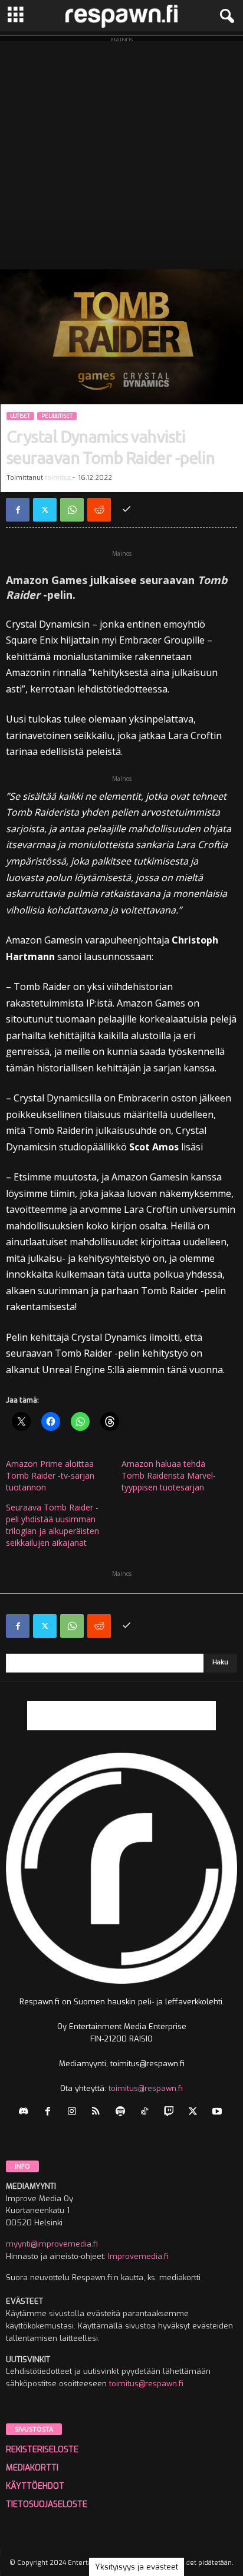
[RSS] (99, 2112)
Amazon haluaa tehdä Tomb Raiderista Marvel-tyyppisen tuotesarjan (169, 1475)
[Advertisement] (121, 152)
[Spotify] (123, 2112)
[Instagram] (75, 2112)
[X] (45, 510)
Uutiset (20, 416)
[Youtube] (219, 2112)
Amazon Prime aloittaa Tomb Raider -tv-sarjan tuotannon (50, 1475)
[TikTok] (147, 2112)
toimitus (58, 478)
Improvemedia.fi (138, 2256)
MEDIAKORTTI (32, 2468)
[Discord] (26, 2112)
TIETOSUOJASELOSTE (47, 2504)
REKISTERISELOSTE (42, 2450)
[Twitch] (171, 2112)
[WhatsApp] (72, 510)
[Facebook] (18, 510)
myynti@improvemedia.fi (52, 2244)
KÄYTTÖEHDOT (35, 2486)
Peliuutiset (57, 416)
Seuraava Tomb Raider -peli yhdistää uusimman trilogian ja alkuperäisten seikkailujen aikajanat (52, 1525)
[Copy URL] (126, 510)
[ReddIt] (99, 510)
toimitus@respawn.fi (146, 2088)
